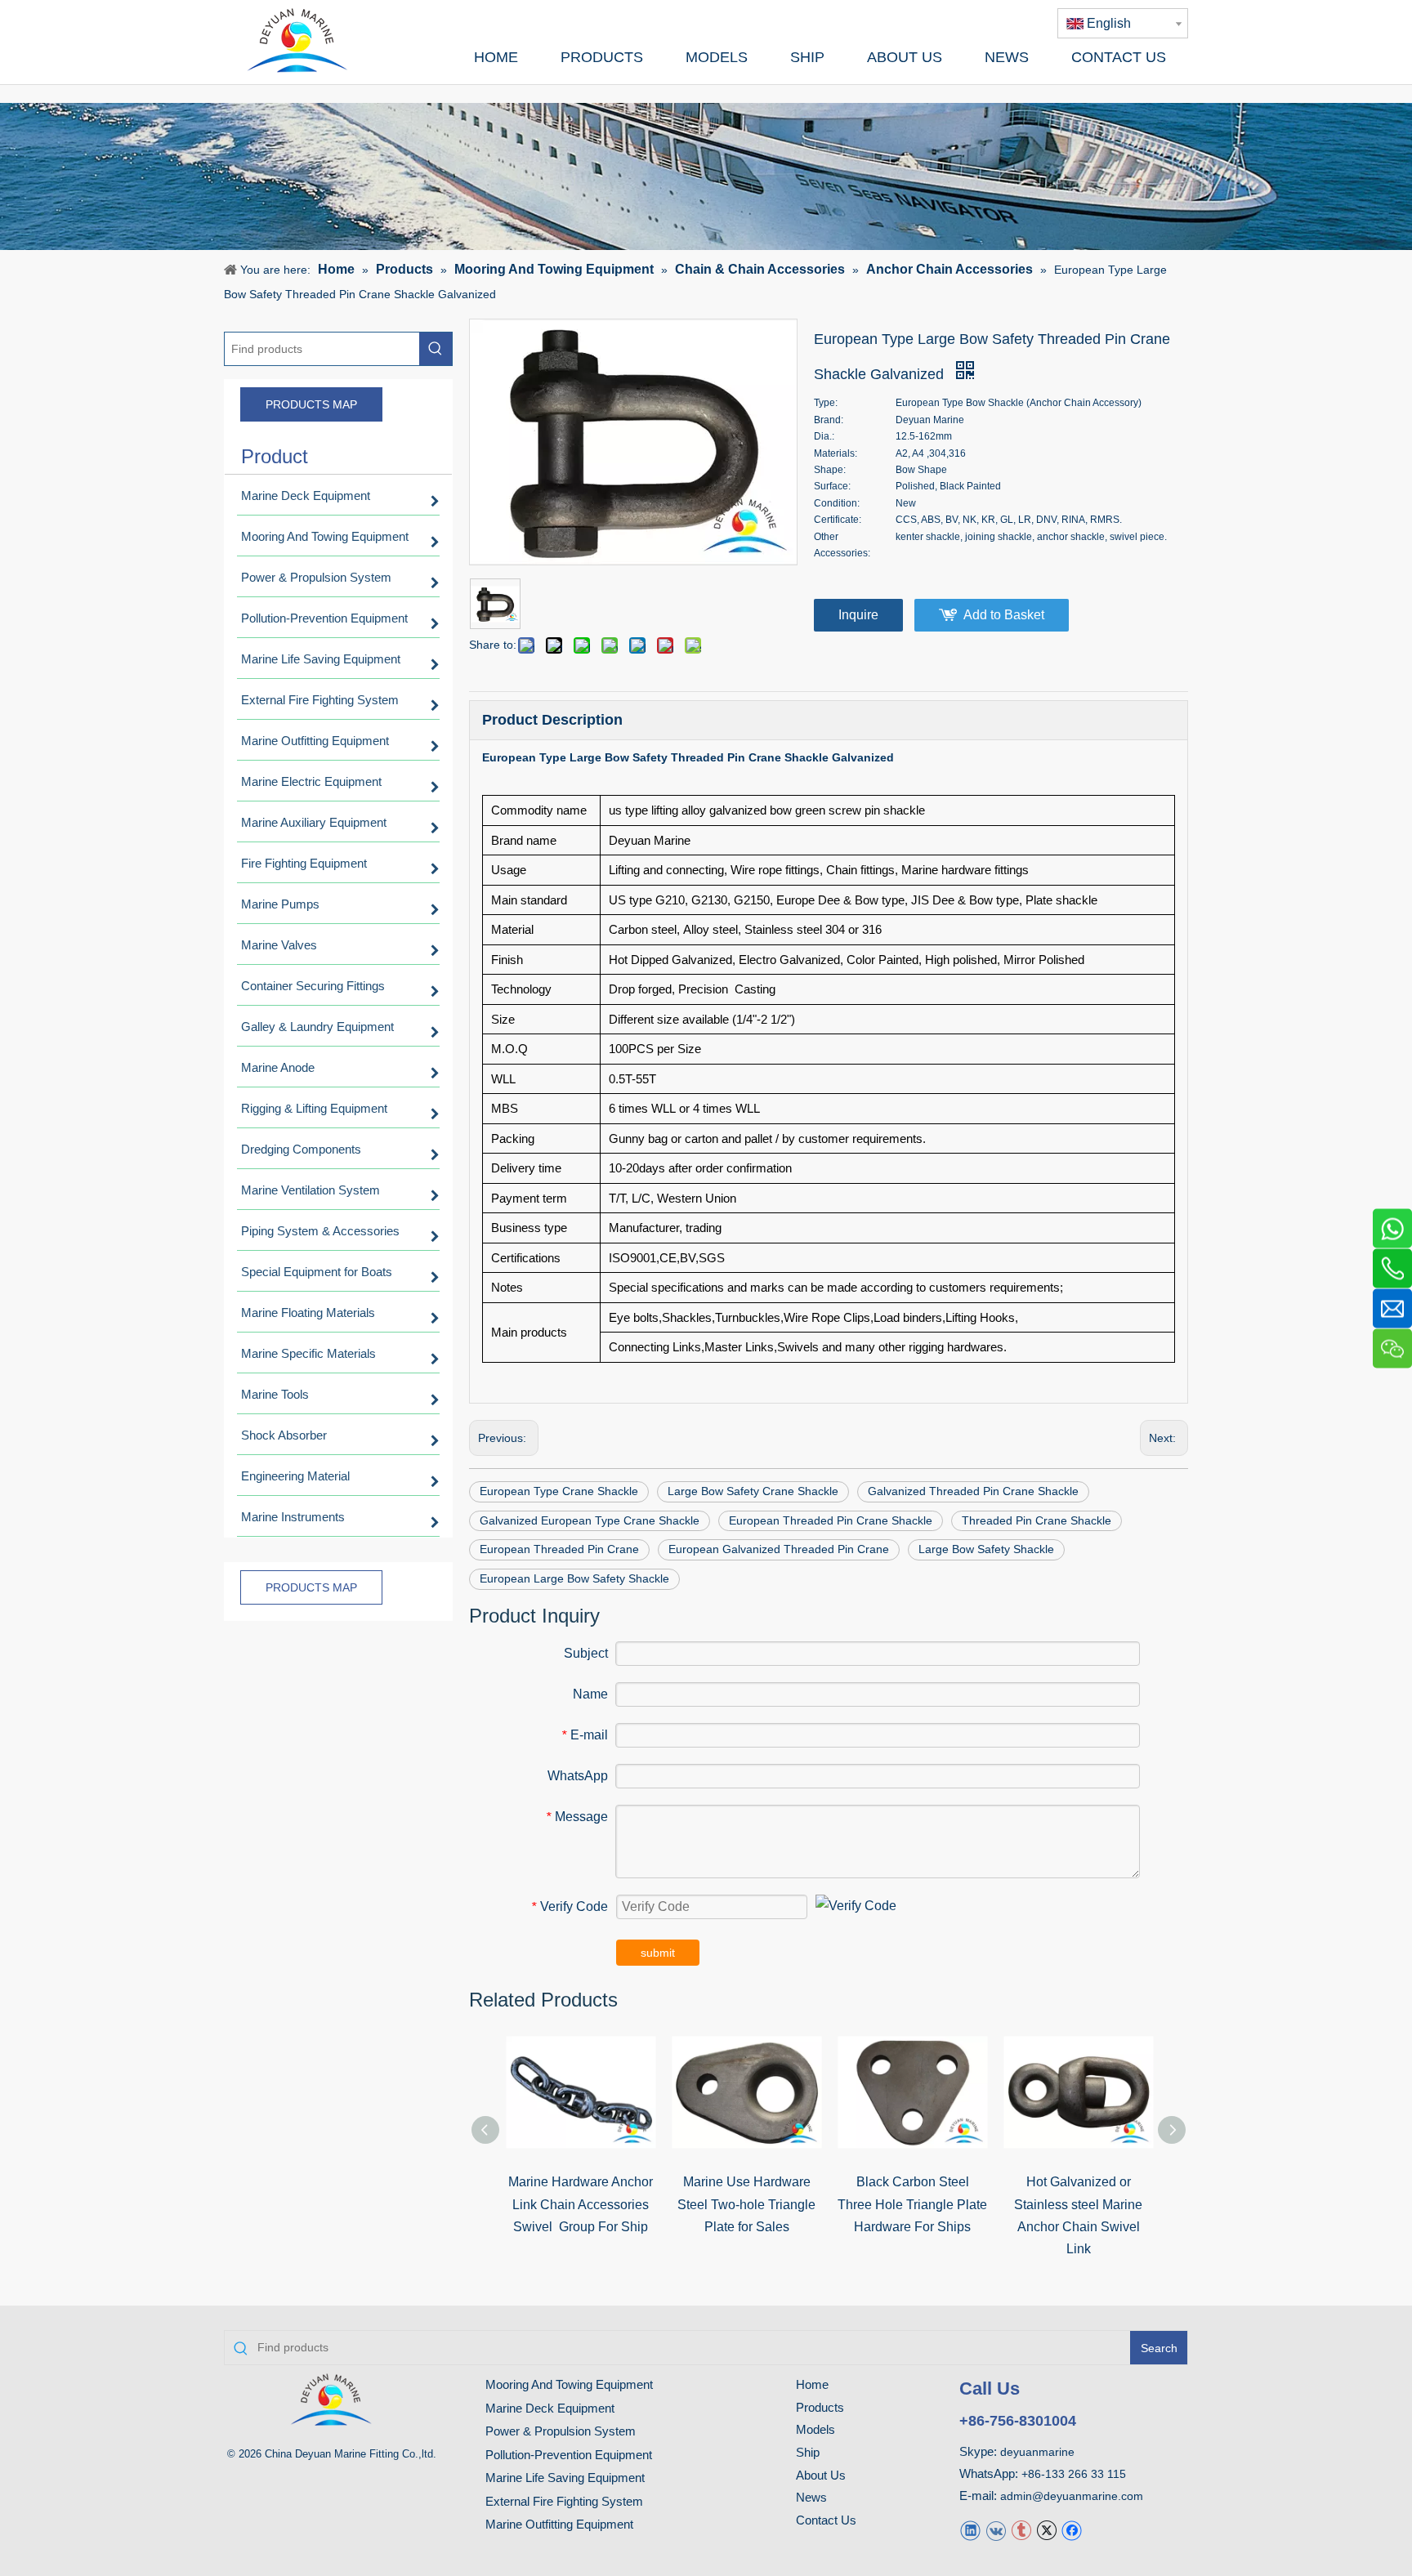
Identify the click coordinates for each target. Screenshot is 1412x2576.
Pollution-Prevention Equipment (569, 2455)
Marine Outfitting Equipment (559, 2524)
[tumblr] (1021, 2530)
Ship (808, 2452)
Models (815, 2429)
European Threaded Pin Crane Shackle (831, 1520)
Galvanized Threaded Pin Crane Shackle (973, 1491)
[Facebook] (1072, 2530)
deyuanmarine (1037, 2452)
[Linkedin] (970, 2530)
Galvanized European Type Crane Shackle (590, 1520)
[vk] (996, 2530)
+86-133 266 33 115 (1074, 2474)
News (811, 2497)
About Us (821, 2475)
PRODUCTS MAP (311, 404)
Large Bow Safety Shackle (986, 1549)
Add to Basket (1004, 615)
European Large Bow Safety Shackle (574, 1578)
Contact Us (826, 2520)
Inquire (858, 615)
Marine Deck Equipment (550, 2408)
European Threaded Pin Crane (559, 1549)
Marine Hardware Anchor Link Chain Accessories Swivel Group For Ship (581, 2204)
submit (658, 1953)
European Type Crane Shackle (559, 1491)
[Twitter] (1046, 2530)
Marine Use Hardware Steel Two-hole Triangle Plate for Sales (746, 2204)
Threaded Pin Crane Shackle (1037, 1520)
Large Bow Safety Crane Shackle (753, 1491)
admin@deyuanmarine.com (1072, 2496)
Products (820, 2407)
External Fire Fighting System (564, 2501)
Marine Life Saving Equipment (565, 2478)
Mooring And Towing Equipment (569, 2384)
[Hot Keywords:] (436, 349)
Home (812, 2384)
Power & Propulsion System (561, 2431)
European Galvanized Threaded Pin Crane (779, 1549)
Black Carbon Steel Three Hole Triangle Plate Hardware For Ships (912, 2204)
